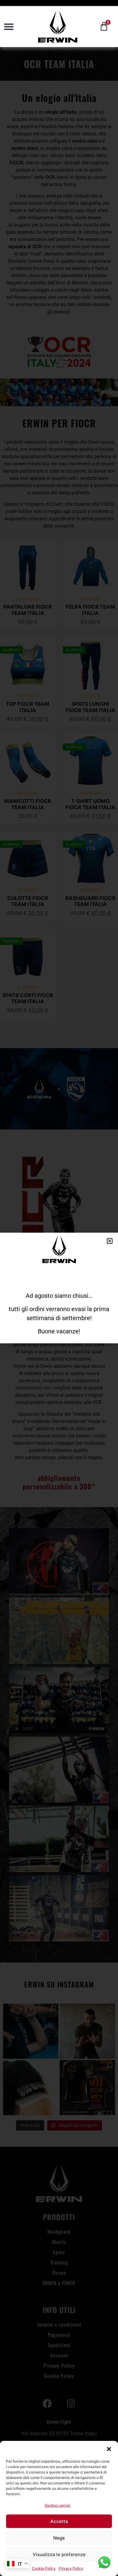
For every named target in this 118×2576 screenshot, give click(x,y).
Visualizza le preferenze (59, 2554)
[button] (109, 2449)
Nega (59, 2538)
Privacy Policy (71, 2568)
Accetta (59, 2521)
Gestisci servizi (58, 2505)
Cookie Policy (44, 2568)
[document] (59, 1288)
